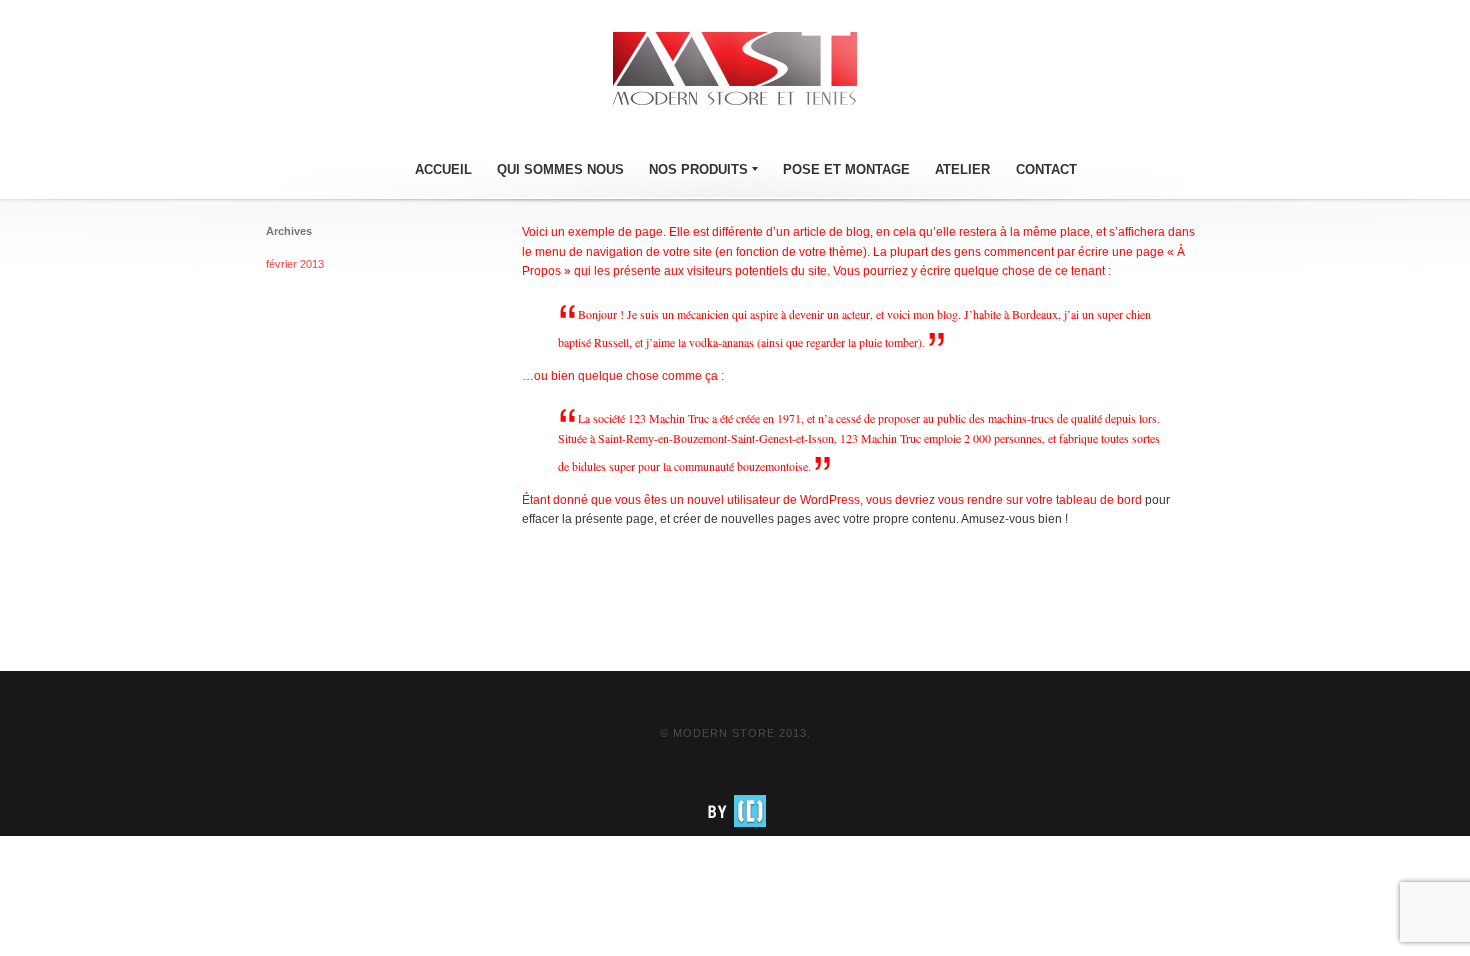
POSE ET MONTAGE (846, 169)
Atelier (962, 169)
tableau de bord (1099, 500)
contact (1046, 169)
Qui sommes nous (560, 169)
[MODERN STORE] (735, 69)
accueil (443, 169)
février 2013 (295, 264)
